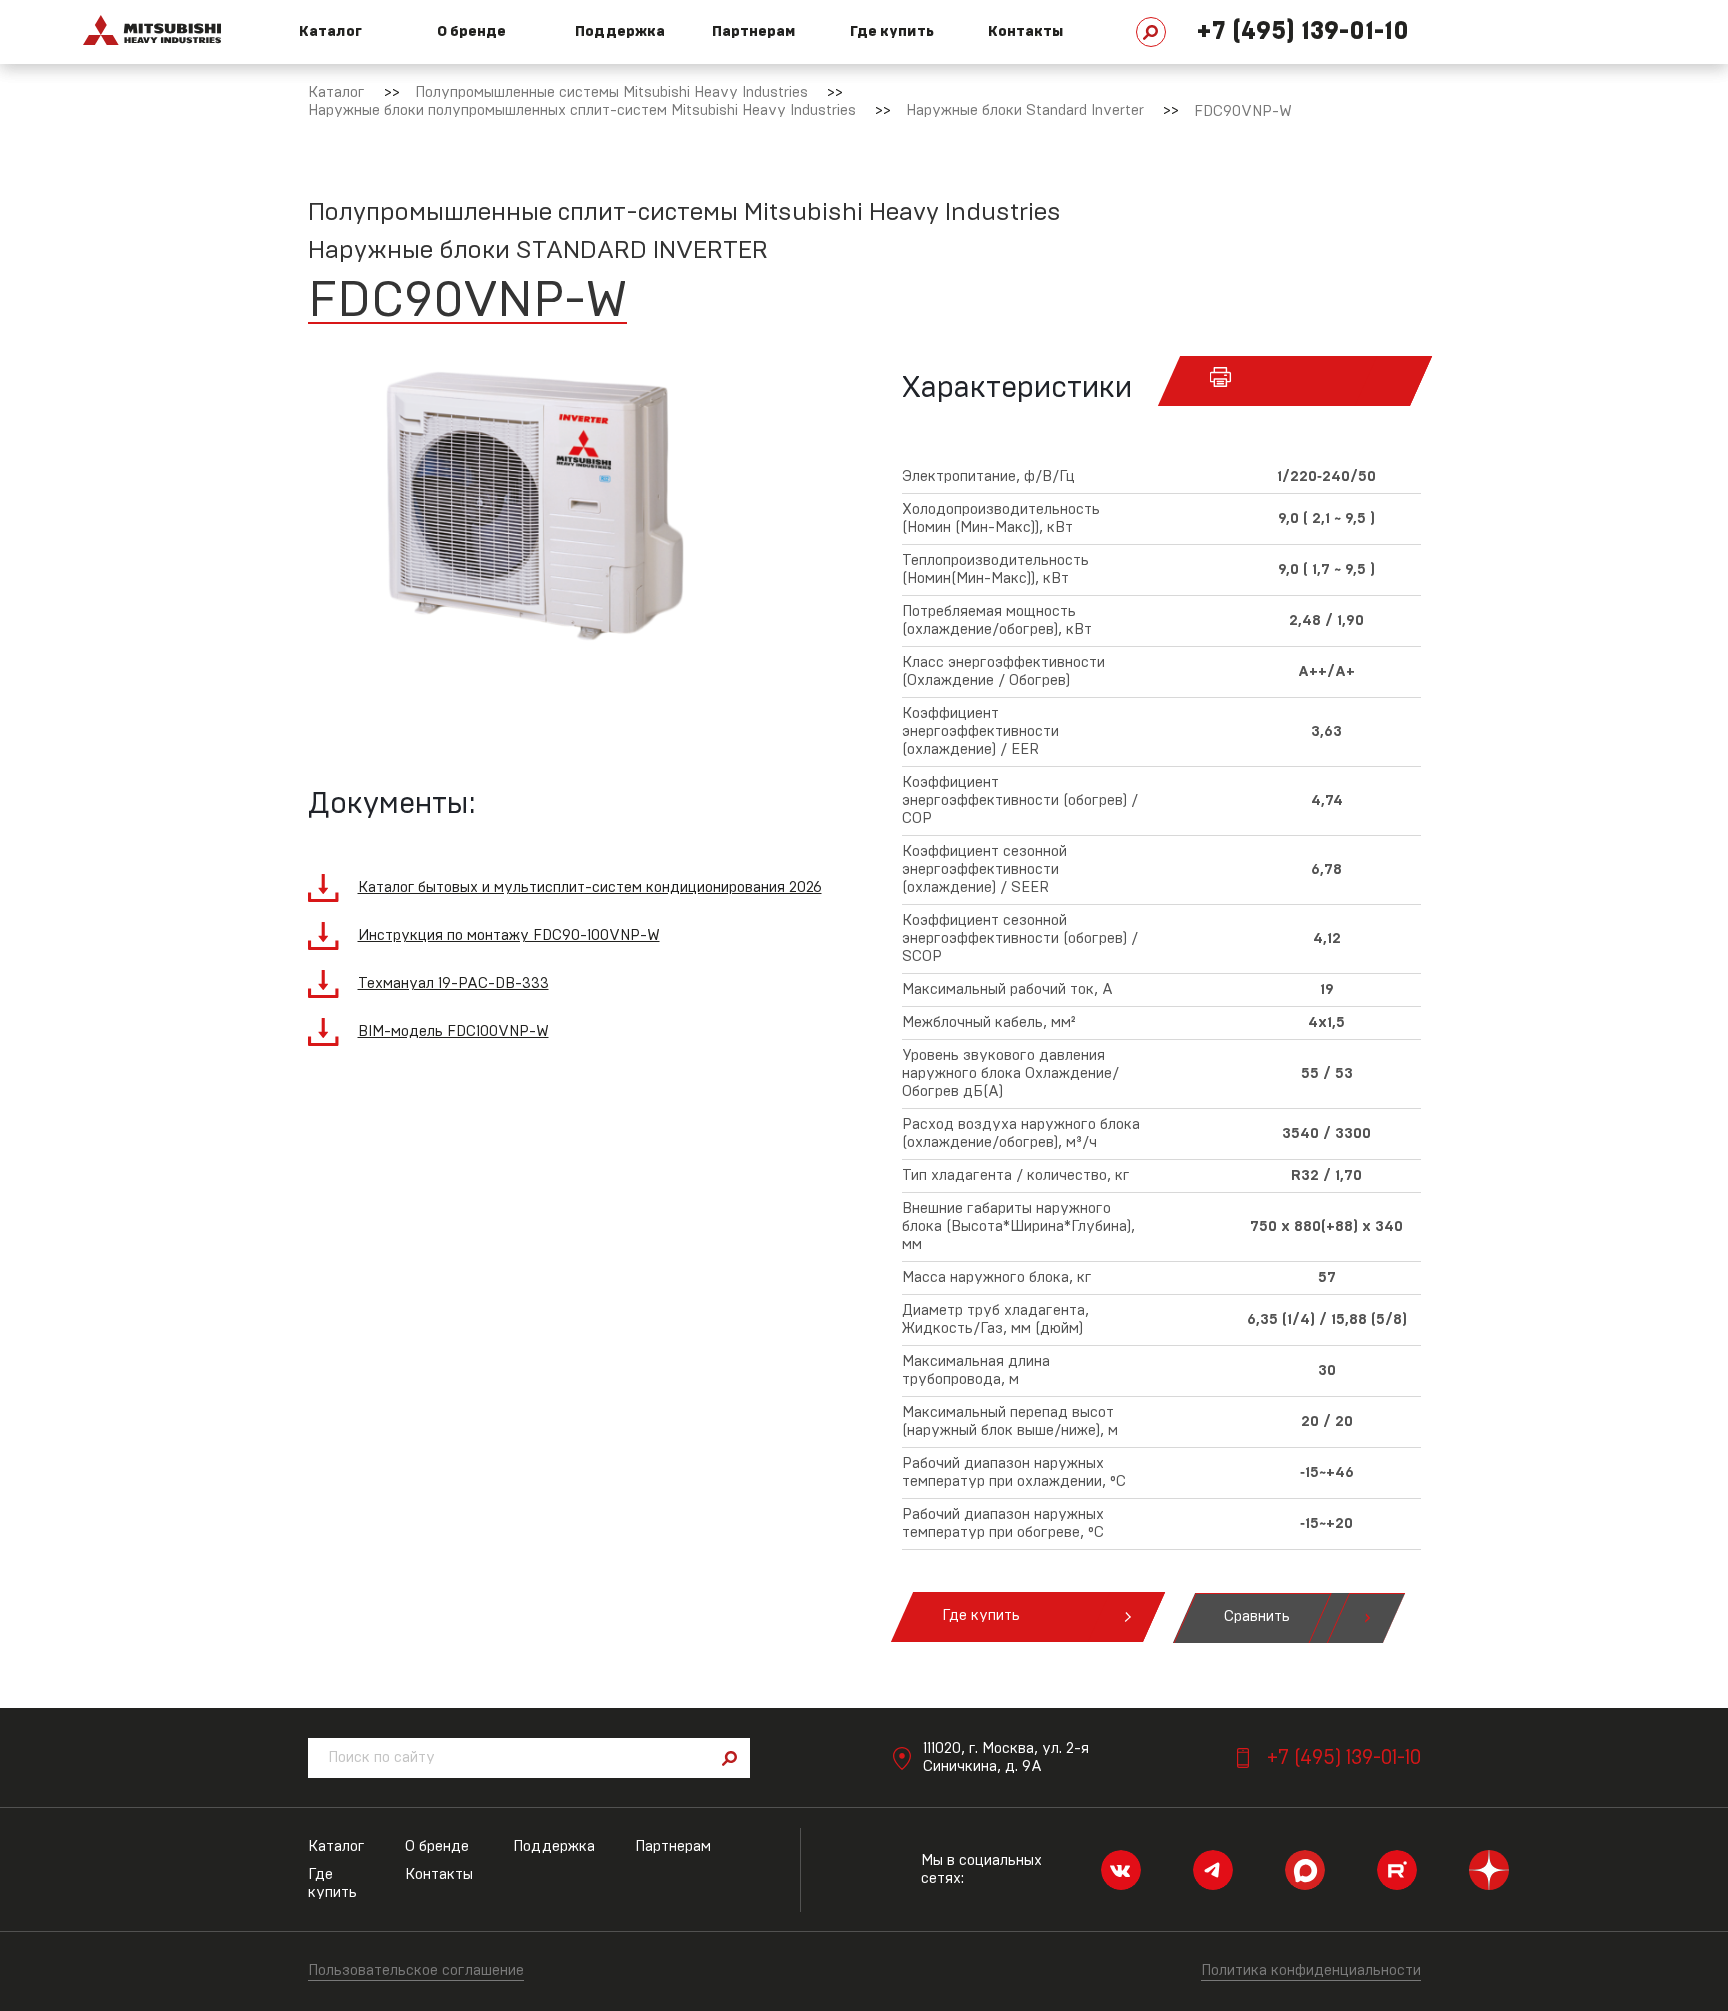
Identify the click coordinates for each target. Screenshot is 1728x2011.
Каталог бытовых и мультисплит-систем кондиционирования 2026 (590, 887)
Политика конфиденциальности (1311, 1970)
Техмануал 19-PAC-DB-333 (453, 983)
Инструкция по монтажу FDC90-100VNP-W (509, 935)
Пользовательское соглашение (416, 1970)
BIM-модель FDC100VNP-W (453, 1031)
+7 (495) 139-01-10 (1302, 31)
